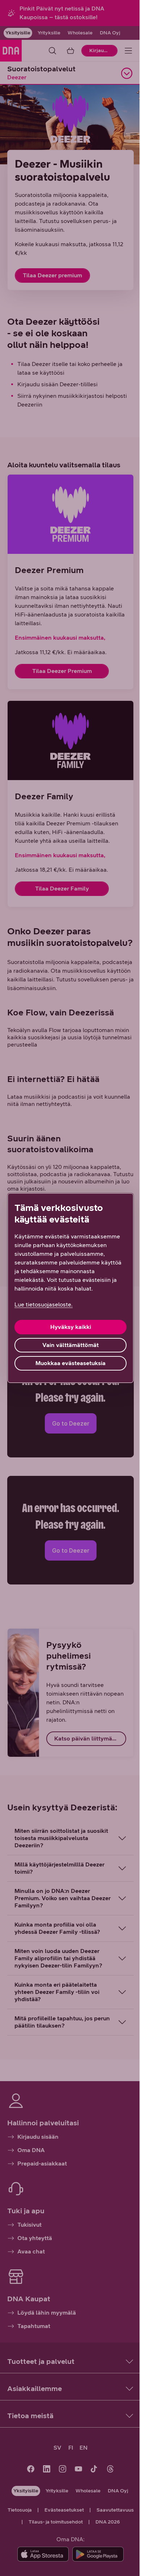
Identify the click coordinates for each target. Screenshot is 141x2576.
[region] (68, 1288)
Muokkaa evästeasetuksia (68, 1363)
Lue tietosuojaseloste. (44, 1304)
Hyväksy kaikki (68, 1327)
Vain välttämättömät (68, 1345)
